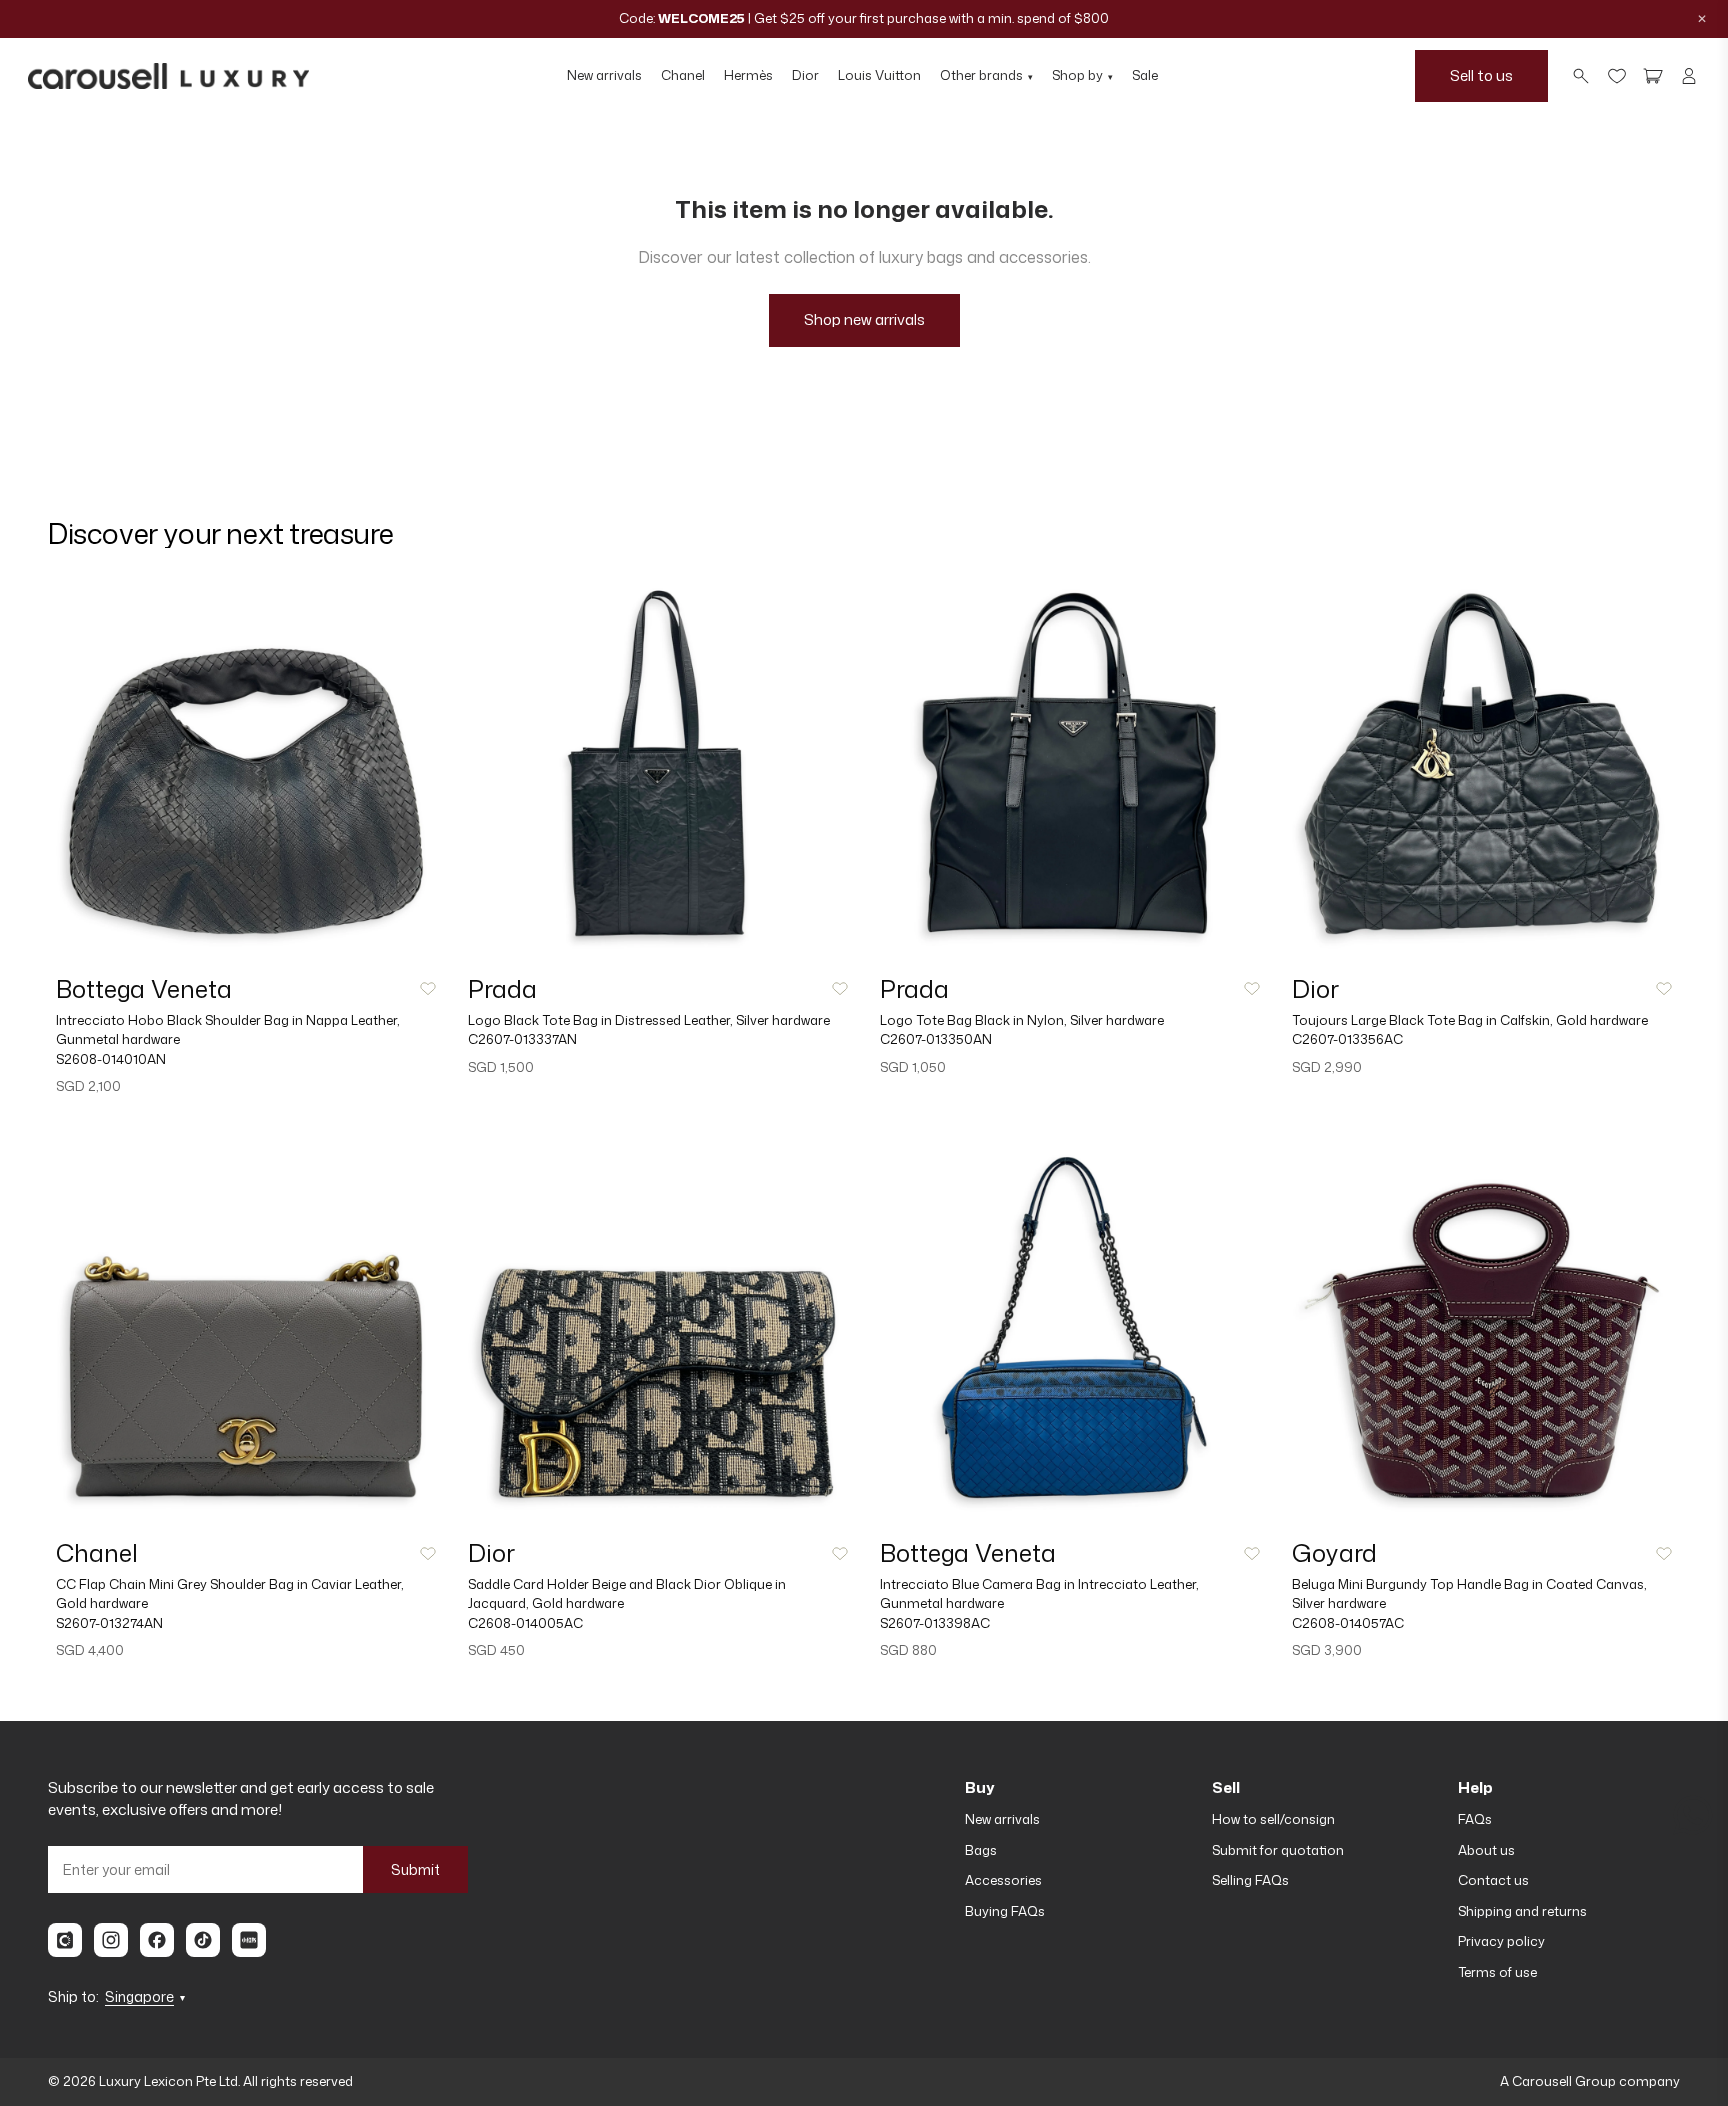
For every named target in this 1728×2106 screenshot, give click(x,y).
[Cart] (1653, 76)
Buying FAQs (1005, 1911)
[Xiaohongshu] (249, 1940)
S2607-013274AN (109, 1623)
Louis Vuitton (879, 75)
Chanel (683, 75)
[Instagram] (111, 1940)
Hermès (748, 75)
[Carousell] (65, 1940)
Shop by (1082, 75)
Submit (415, 1869)
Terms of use (1497, 1972)
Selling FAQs (1250, 1880)
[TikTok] (203, 1940)
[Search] (1581, 76)
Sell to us (1481, 74)
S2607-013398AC (935, 1623)
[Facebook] (157, 1940)
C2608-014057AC (1348, 1623)
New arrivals (604, 75)
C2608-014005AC (525, 1623)
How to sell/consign (1273, 1819)
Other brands (986, 75)
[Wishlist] (1617, 76)
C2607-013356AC (1347, 1039)
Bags (981, 1850)
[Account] (1689, 76)
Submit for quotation (1278, 1850)
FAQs (1475, 1819)
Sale (1145, 75)
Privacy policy (1501, 1941)
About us (1486, 1850)
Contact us (1493, 1880)
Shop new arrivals (864, 319)
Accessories (1003, 1880)
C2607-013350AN (936, 1039)
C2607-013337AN (522, 1039)
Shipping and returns (1522, 1911)
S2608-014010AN (111, 1059)
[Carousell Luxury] (168, 76)
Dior (805, 75)
